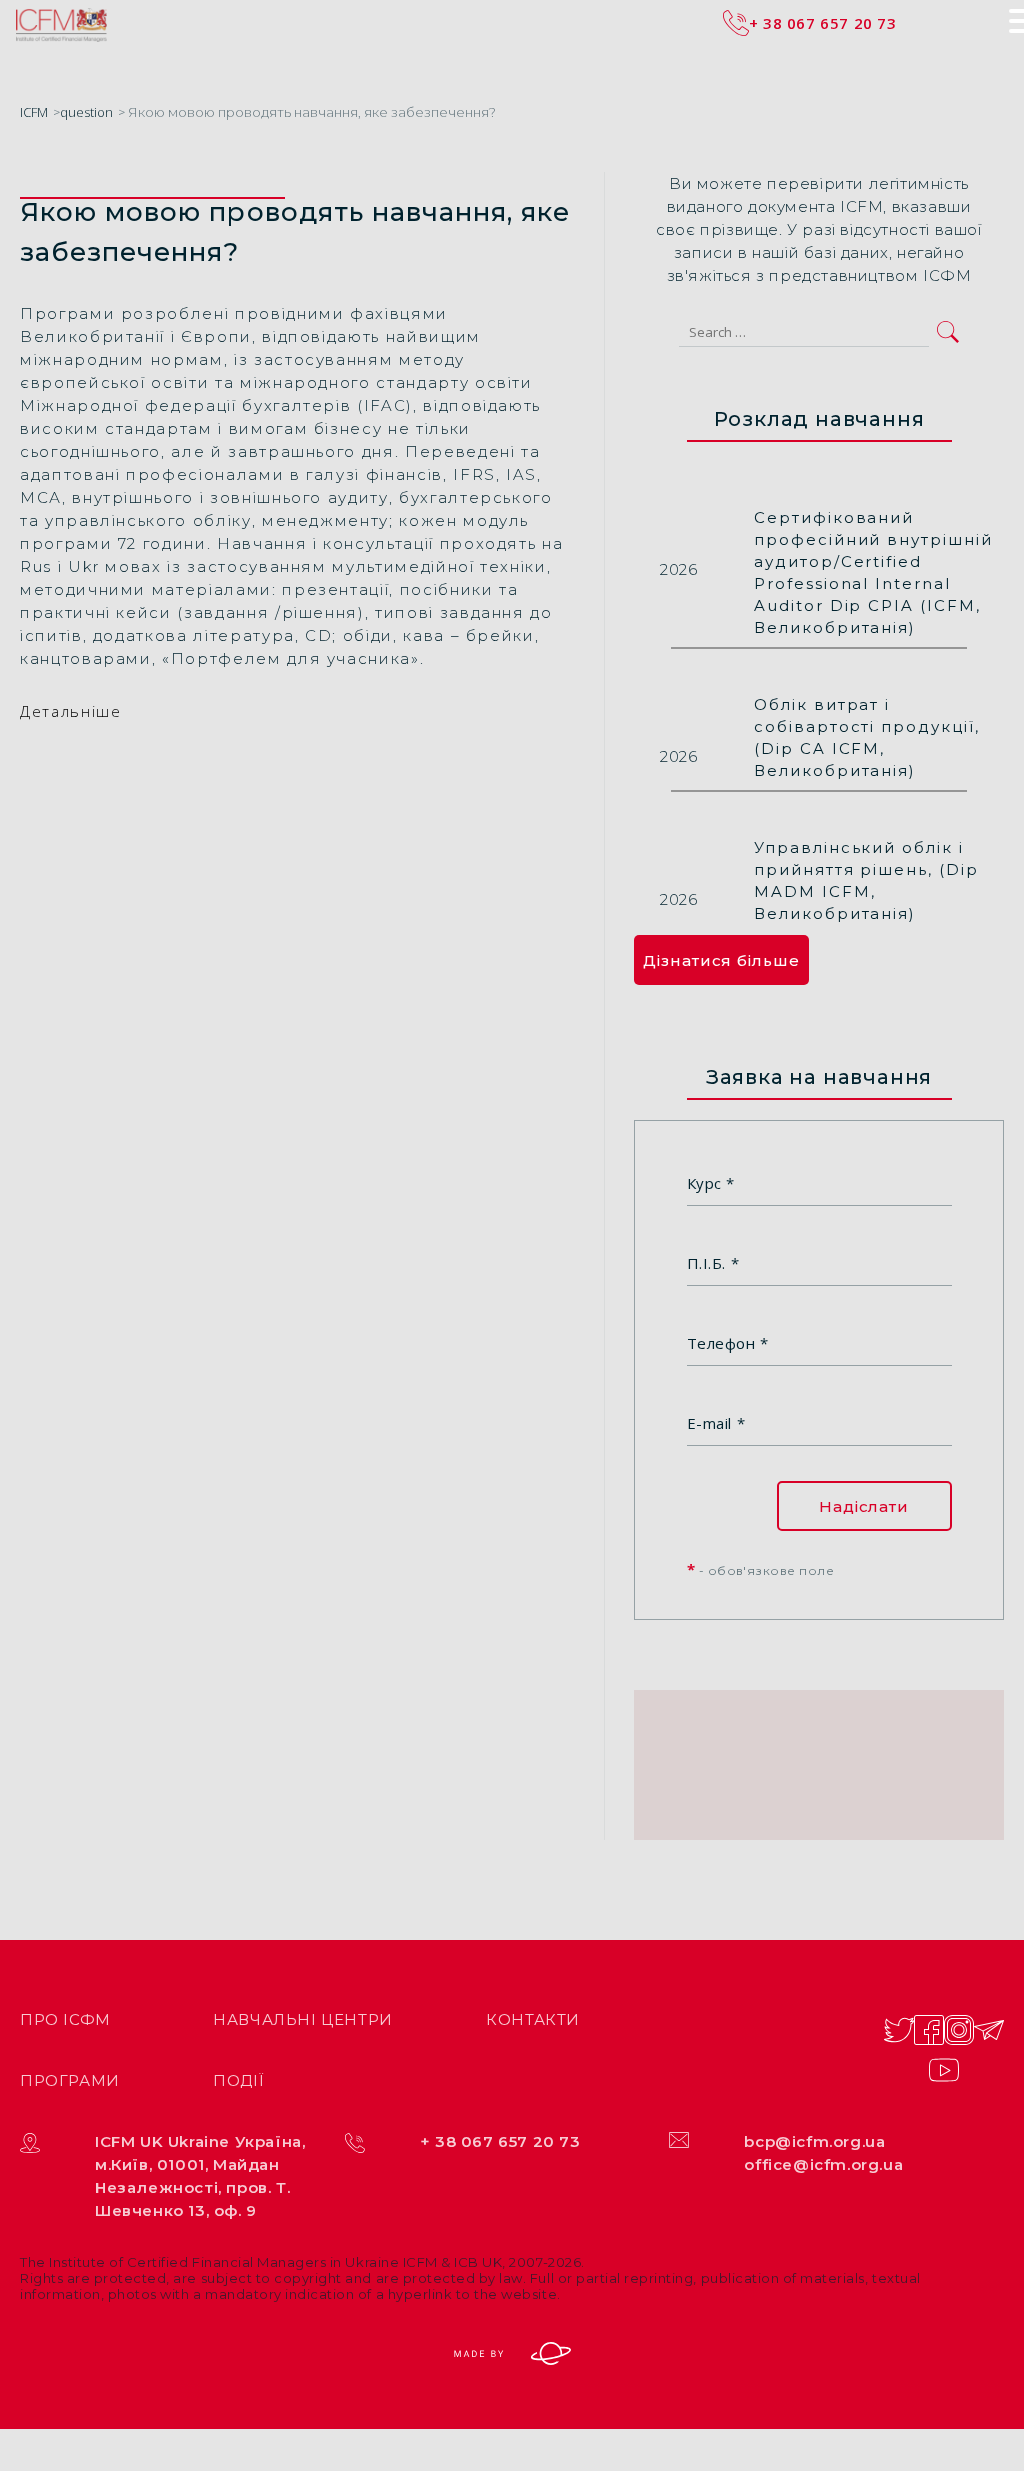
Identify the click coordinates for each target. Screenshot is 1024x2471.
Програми (70, 2080)
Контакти (533, 2019)
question (86, 112)
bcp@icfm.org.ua (814, 2141)
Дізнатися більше (721, 960)
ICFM (34, 112)
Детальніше (71, 711)
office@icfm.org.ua (823, 2164)
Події (238, 2080)
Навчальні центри (303, 2019)
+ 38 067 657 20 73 (500, 2141)
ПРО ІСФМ (65, 2019)
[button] (948, 332)
